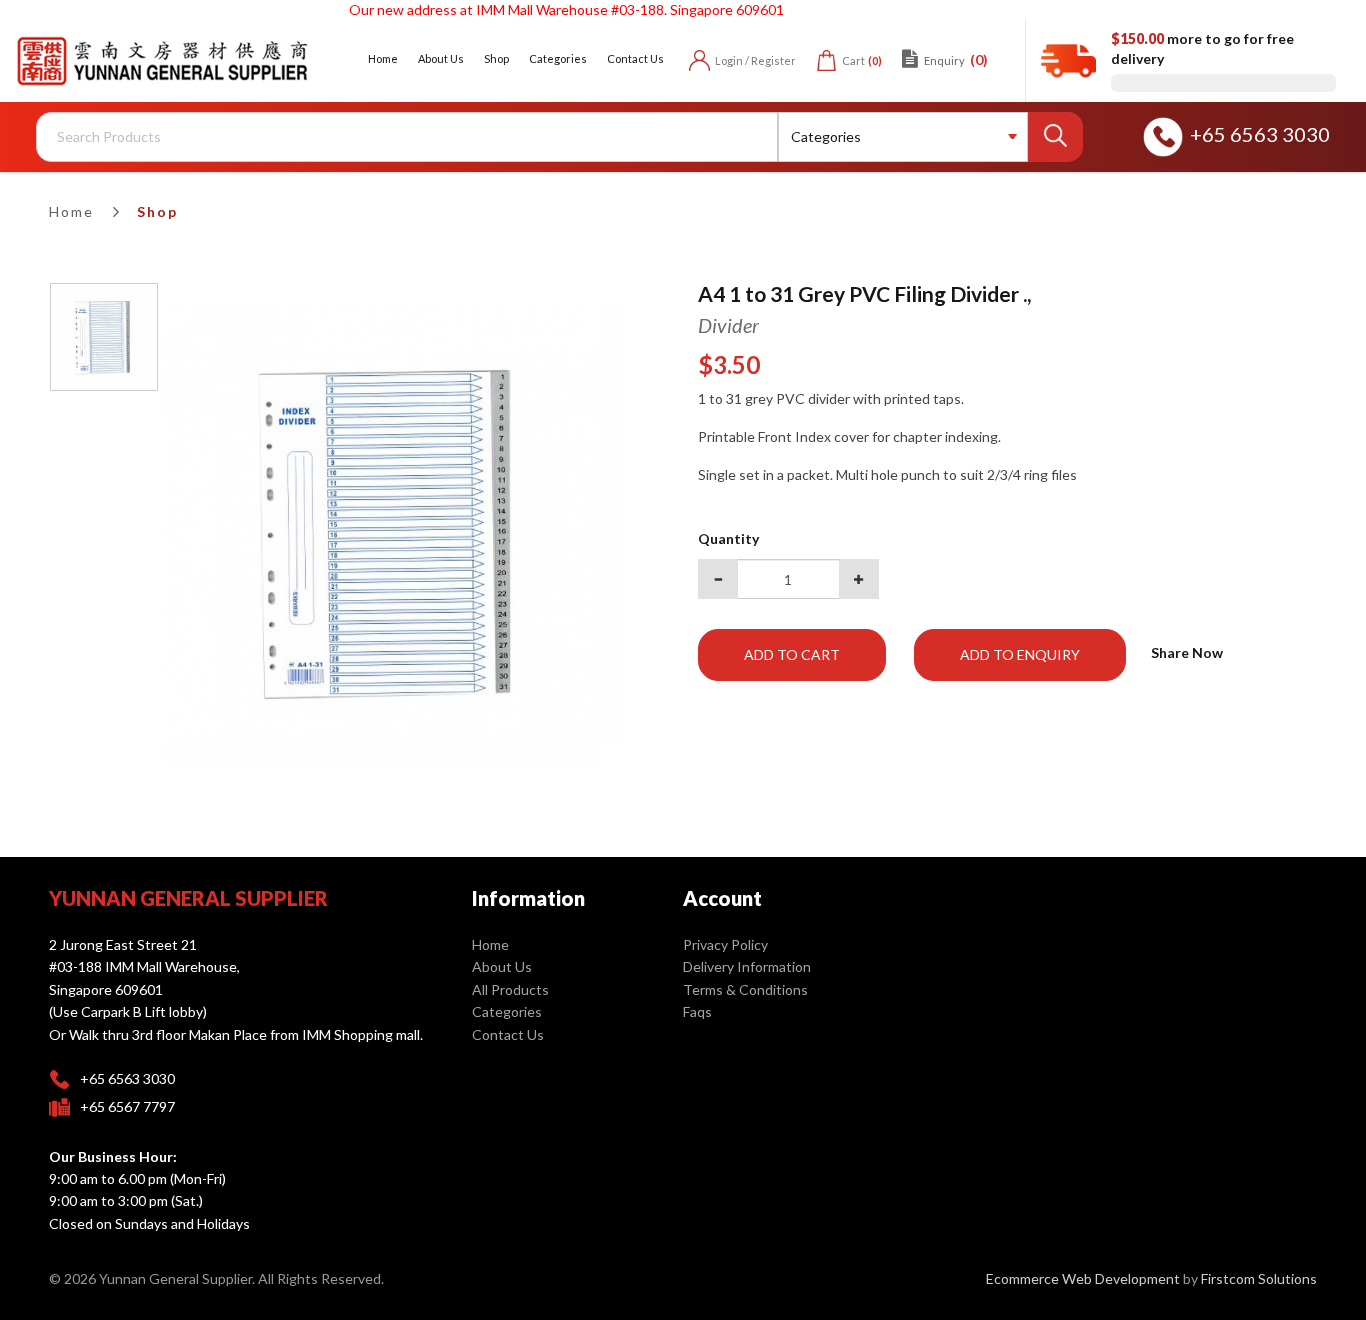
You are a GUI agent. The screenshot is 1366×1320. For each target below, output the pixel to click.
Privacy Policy (725, 944)
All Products (510, 989)
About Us (502, 966)
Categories (507, 1011)
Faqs (697, 1011)
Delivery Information (747, 966)
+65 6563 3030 (1260, 134)
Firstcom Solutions (1259, 1278)
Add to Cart (792, 654)
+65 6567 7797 (127, 1106)
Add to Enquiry (1020, 654)
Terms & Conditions (745, 989)
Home (71, 211)
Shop (157, 211)
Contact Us (508, 1034)
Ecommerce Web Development (1083, 1278)
